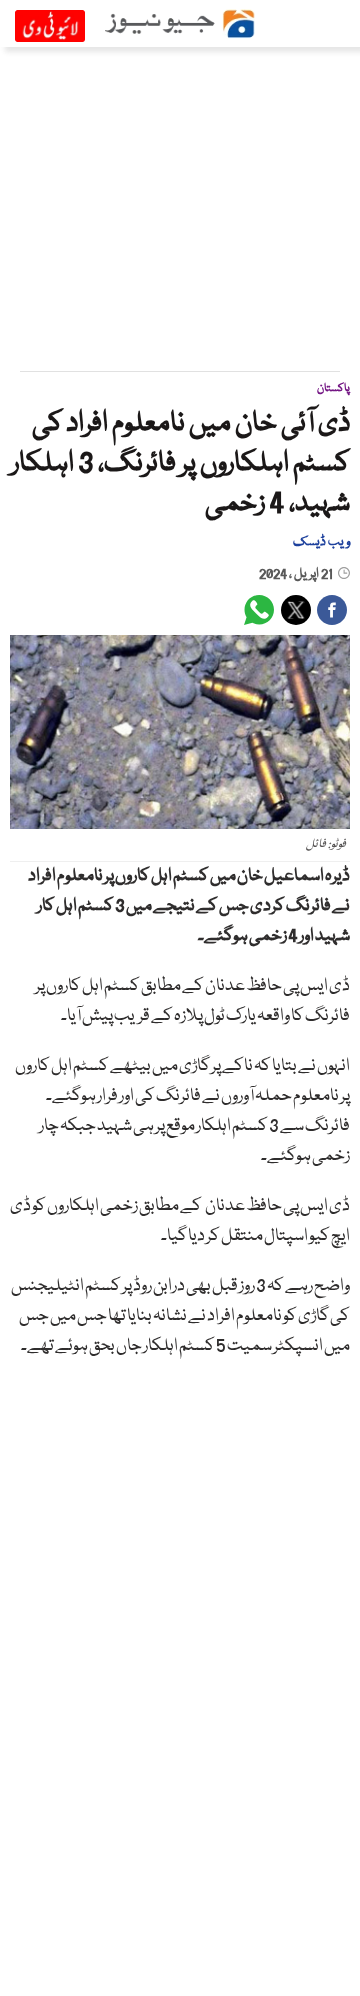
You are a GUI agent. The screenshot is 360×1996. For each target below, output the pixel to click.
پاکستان (333, 388)
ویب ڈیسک (321, 542)
